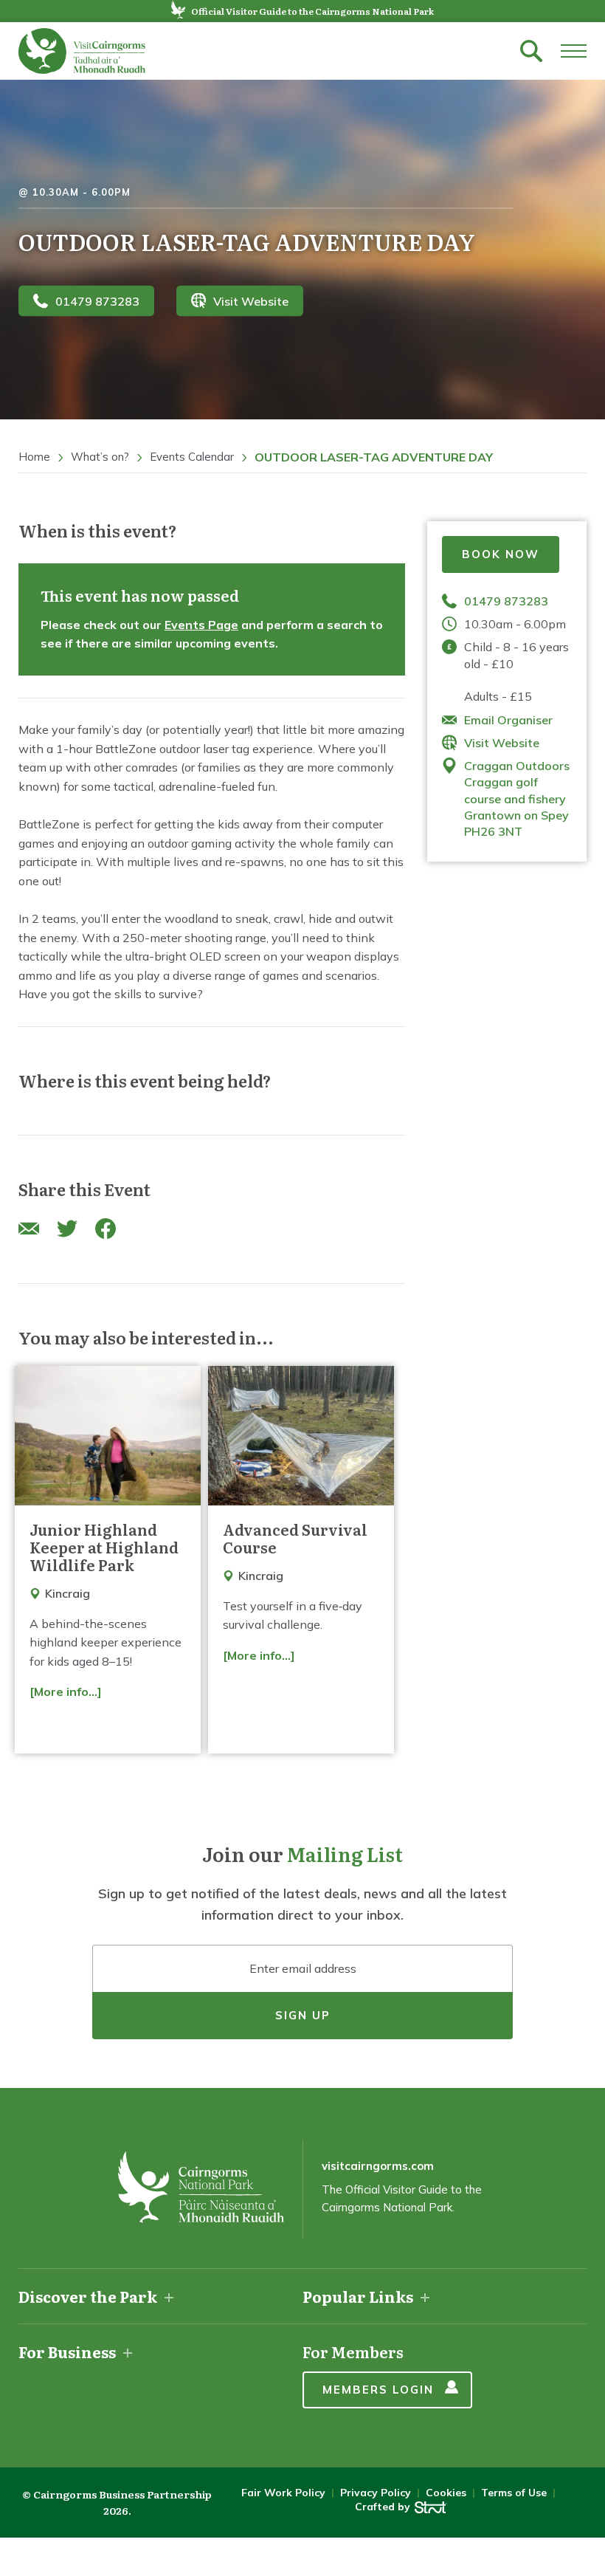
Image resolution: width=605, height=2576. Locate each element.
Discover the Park (88, 2296)
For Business (67, 2352)
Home (34, 457)
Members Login (378, 2390)
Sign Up (303, 2015)
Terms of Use (514, 2493)
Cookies (446, 2493)
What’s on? (100, 457)
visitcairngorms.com (378, 2166)
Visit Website (251, 300)
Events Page (201, 625)
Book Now (501, 554)
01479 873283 (97, 300)
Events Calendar (192, 457)
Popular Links (358, 2296)
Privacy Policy (376, 2493)
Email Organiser (508, 720)
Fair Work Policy (283, 2493)
